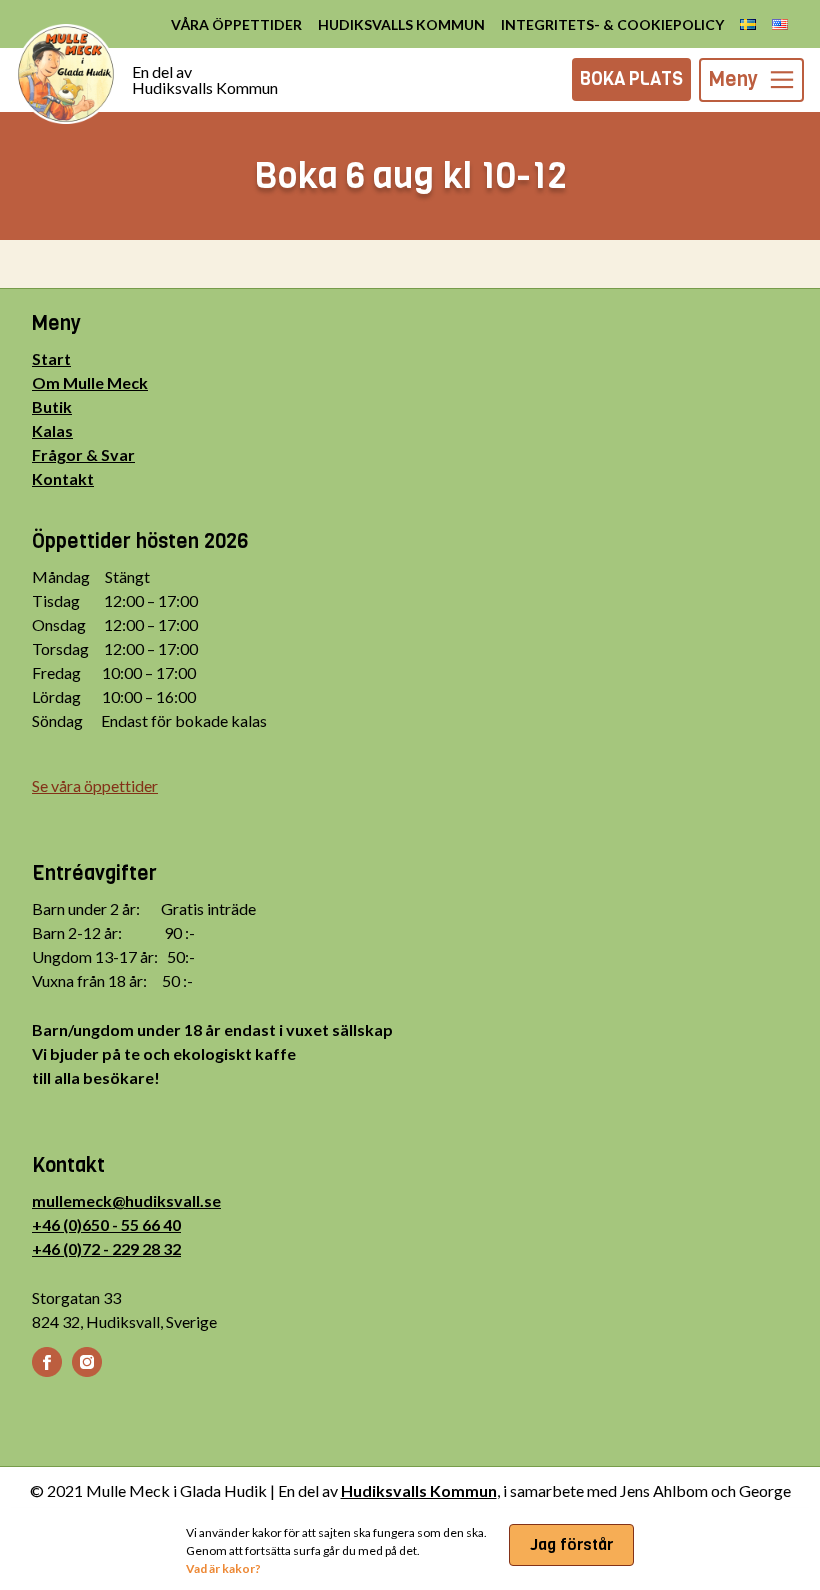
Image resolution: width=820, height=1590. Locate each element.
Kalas (52, 430)
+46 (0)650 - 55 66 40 (106, 1224)
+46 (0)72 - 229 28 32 (106, 1248)
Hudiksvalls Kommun (419, 1490)
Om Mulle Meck (90, 382)
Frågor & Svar (83, 454)
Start (51, 358)
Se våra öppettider (95, 785)
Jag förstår (571, 1544)
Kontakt (63, 478)
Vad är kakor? (223, 1568)
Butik (52, 406)
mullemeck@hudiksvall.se (126, 1200)
